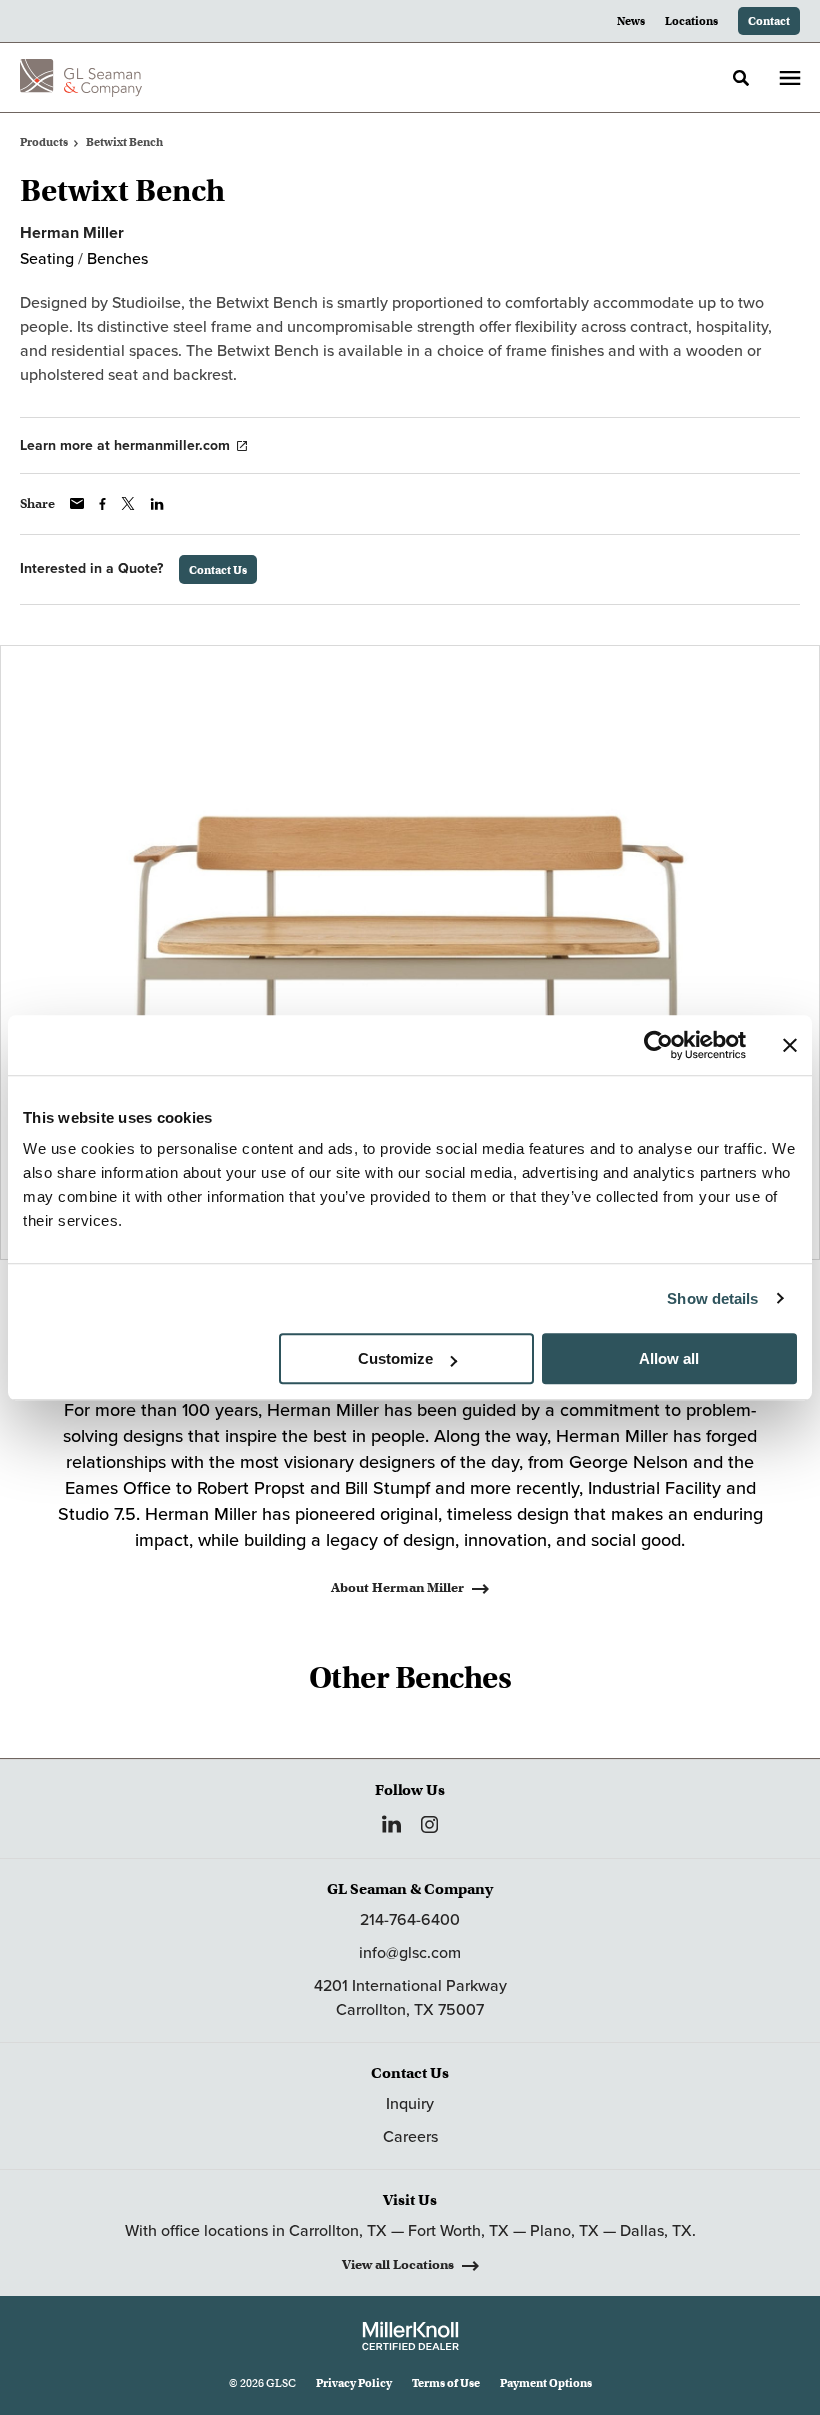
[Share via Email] (77, 503)
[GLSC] (81, 78)
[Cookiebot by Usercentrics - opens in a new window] (658, 1045)
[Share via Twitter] (128, 503)
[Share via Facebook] (102, 504)
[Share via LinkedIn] (157, 504)
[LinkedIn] (391, 1824)
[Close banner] (790, 1045)
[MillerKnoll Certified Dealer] (410, 2336)
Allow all (669, 1358)
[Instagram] (429, 1824)
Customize (395, 1358)
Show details (712, 1298)
